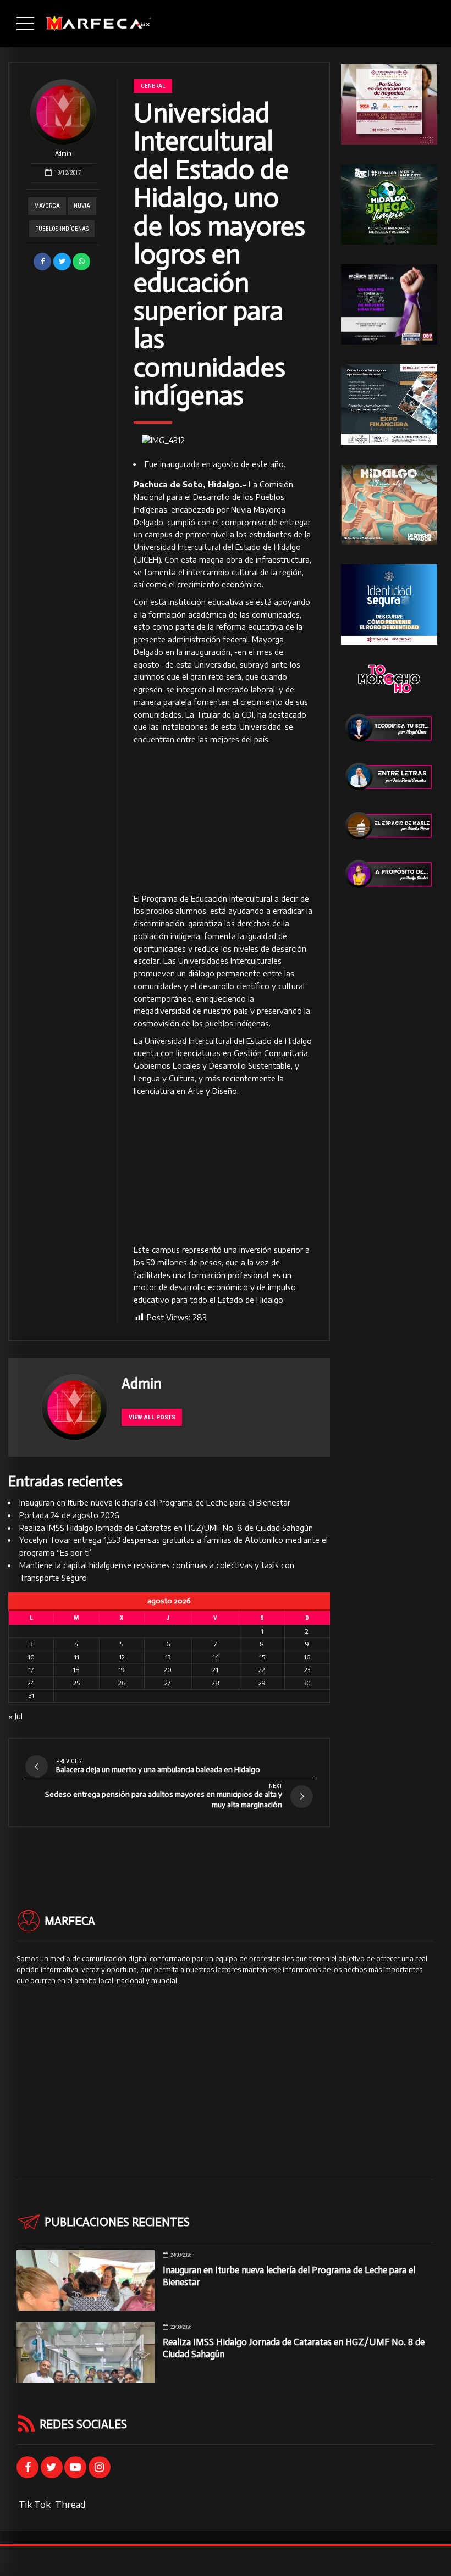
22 (262, 1670)
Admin (63, 154)
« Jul (15, 1716)
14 (216, 1657)
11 (76, 1657)
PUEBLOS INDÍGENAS (62, 229)
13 (168, 1657)
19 (122, 1670)
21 (215, 1670)
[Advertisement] (223, 820)
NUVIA (82, 206)
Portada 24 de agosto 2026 (69, 1515)
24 (31, 1683)
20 (168, 1670)
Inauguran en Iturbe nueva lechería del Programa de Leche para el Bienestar (155, 1503)
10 (31, 1657)
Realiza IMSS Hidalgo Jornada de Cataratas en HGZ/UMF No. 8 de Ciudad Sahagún (166, 1528)
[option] (223, 441)
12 (122, 1657)
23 (307, 1670)
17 (31, 1670)
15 (262, 1657)
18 (76, 1670)
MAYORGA (47, 206)
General (153, 86)
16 (307, 1657)
